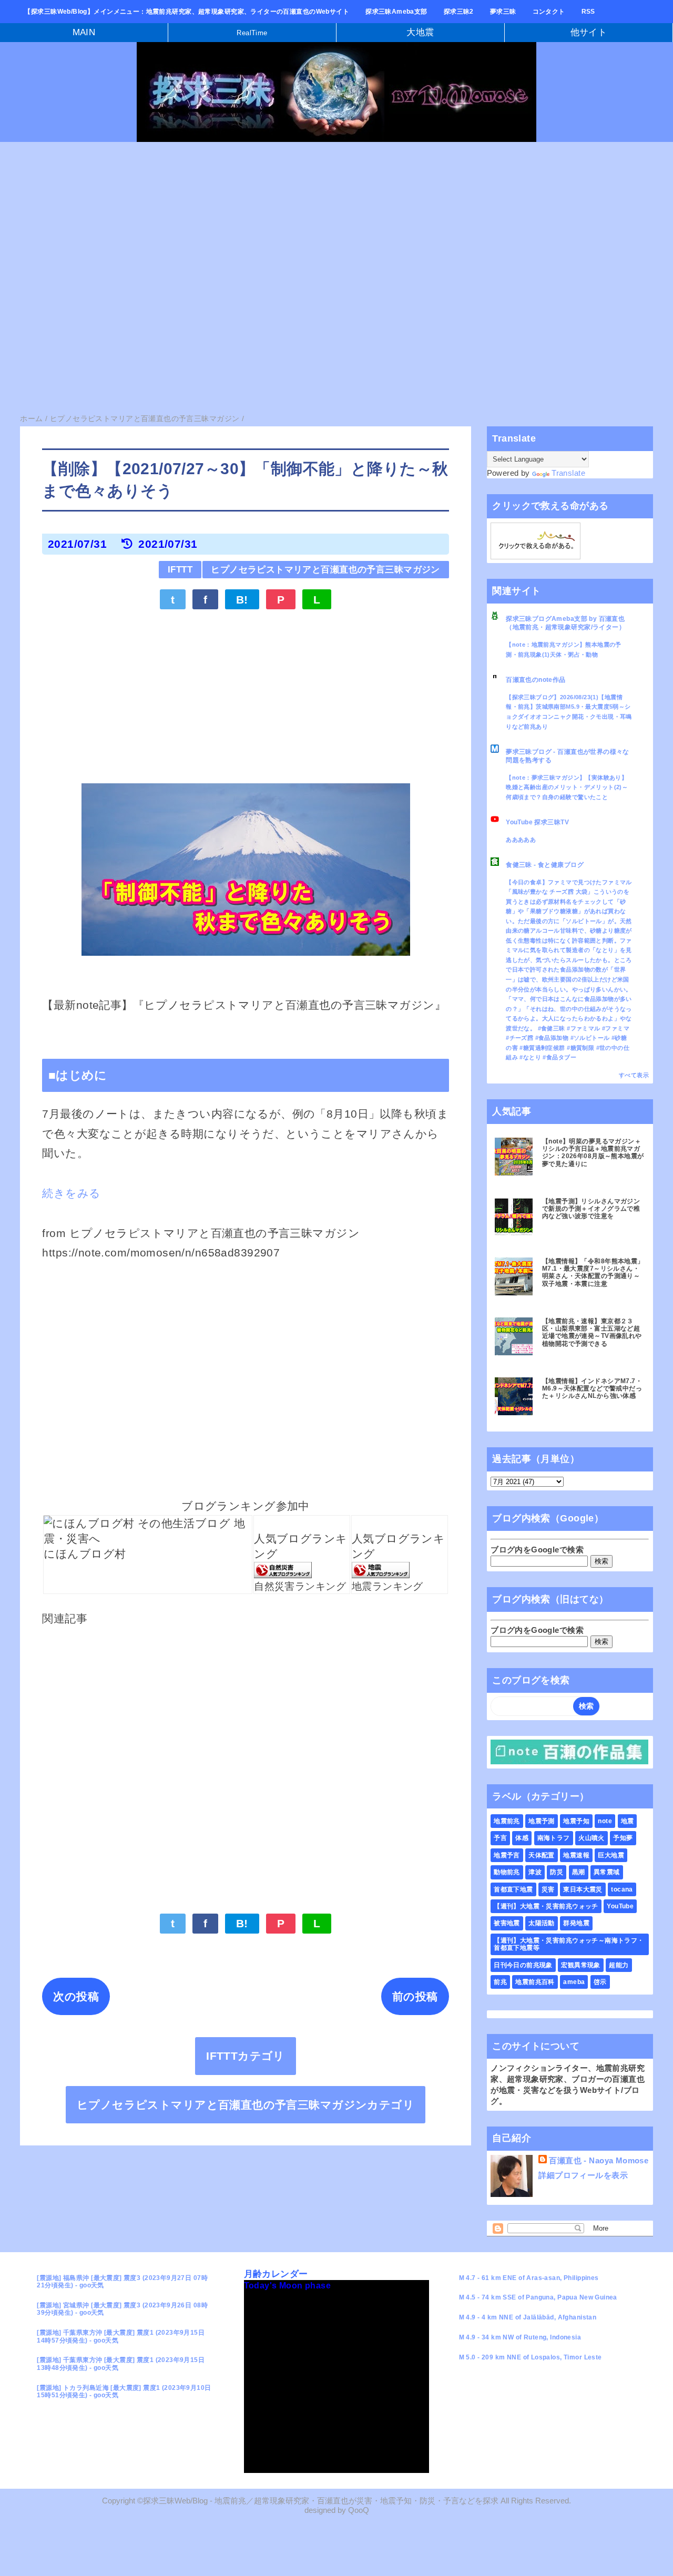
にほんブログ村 (85, 1554)
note (605, 1821)
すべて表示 (634, 1075)
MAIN (84, 32)
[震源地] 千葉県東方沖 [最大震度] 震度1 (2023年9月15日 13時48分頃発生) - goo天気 (121, 2364)
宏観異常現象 (581, 1965)
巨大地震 (611, 1855)
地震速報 (576, 1855)
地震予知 (576, 1821)
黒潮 (579, 1872)
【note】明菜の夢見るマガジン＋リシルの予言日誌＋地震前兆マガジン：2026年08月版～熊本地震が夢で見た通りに (593, 1153)
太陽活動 (542, 1923)
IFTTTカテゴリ (246, 2056)
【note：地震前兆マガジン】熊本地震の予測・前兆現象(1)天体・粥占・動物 (564, 650)
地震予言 (507, 1855)
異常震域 (607, 1872)
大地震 (420, 32)
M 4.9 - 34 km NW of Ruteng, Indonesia (520, 2337)
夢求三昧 (503, 12)
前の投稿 (415, 1996)
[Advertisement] (315, 229)
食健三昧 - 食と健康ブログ (545, 865)
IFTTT (180, 570)
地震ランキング (388, 1586)
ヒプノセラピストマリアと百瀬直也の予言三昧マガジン (325, 570)
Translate (568, 473)
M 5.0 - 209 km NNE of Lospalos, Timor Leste (531, 2357)
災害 (548, 1889)
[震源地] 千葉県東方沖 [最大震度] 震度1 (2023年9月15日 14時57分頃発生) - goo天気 (121, 2336)
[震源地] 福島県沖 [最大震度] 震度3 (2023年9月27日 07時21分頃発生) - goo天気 (122, 2282)
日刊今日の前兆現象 (523, 1965)
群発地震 (576, 1923)
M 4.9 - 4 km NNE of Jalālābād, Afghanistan (528, 2317)
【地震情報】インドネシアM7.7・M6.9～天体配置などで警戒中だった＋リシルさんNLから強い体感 (592, 1389)
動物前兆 (507, 1872)
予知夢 (623, 1838)
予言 (500, 1838)
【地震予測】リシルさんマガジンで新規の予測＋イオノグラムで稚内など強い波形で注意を (591, 1209)
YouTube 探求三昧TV (537, 822)
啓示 (600, 1982)
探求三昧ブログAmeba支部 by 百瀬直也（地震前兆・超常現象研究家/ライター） (565, 623)
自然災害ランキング (300, 1586)
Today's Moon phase (288, 2286)
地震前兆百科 (535, 1982)
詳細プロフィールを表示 (583, 2175)
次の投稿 (76, 1996)
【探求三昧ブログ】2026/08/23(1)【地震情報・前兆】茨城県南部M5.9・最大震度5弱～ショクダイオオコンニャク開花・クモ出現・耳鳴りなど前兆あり (569, 712)
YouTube (620, 1906)
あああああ (521, 840)
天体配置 (542, 1855)
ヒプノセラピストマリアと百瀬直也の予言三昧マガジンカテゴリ (246, 2105)
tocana (622, 1889)
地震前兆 (507, 1821)
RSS (588, 12)
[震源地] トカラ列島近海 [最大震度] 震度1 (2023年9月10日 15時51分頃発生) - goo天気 (124, 2391)
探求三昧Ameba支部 (396, 12)
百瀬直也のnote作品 (536, 680)
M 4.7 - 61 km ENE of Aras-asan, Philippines (529, 2278)
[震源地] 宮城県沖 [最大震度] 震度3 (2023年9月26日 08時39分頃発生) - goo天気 (122, 2309)
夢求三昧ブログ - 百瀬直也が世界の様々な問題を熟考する (568, 756)
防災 (557, 1872)
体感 (522, 1838)
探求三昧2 (459, 12)
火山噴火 (592, 1838)
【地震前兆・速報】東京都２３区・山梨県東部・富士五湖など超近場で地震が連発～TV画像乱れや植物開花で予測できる (592, 1332)
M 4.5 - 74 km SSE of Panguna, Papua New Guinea (538, 2297)
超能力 (619, 1965)
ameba (574, 1982)
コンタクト (549, 12)
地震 (628, 1821)
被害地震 (507, 1923)
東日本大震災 (583, 1889)
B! (242, 600)
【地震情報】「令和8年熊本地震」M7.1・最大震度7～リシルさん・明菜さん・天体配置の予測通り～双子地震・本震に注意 (593, 1272)
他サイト (589, 32)
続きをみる (71, 1193)
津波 (535, 1872)
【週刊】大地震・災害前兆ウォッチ (546, 1906)
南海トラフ (554, 1838)
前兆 (500, 1982)
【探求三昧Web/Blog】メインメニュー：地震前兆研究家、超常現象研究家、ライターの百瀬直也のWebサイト (187, 12)
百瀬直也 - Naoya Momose (599, 2160)
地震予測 (542, 1821)
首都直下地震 (513, 1889)
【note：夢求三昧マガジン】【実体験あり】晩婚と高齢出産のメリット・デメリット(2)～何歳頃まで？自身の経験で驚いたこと (567, 787)
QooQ (359, 2510)
